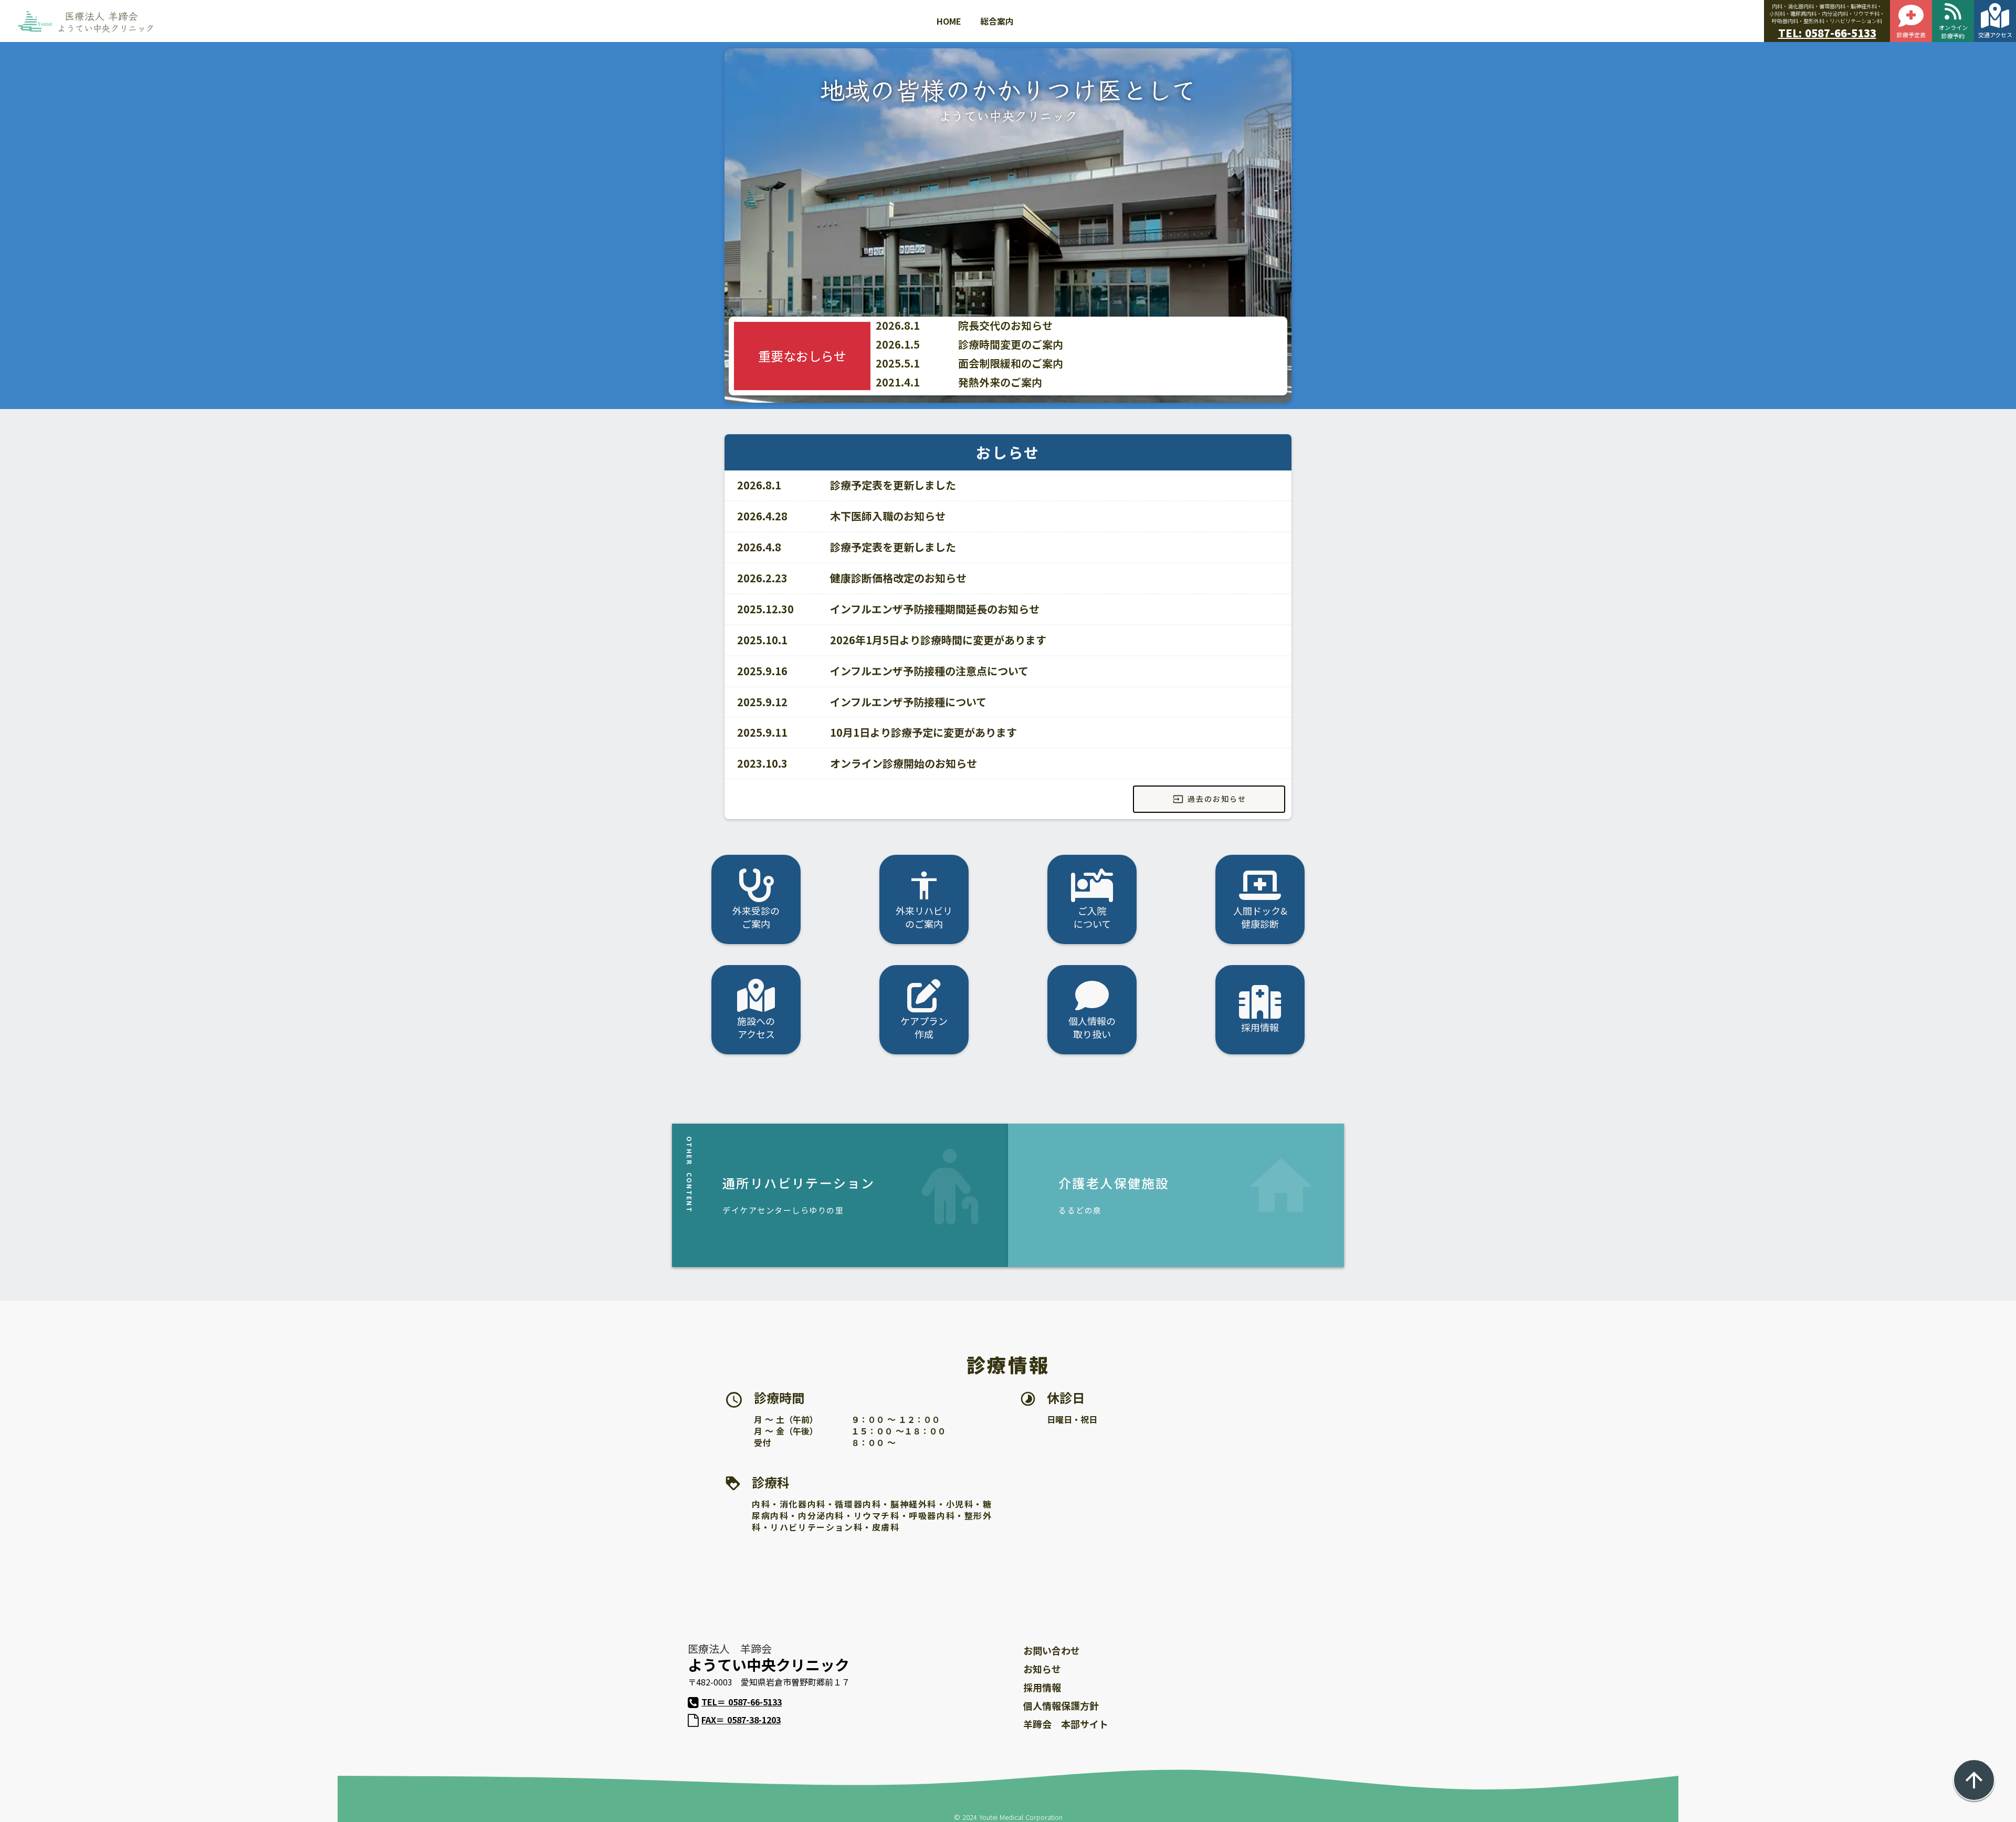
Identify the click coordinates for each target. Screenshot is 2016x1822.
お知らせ (1042, 1669)
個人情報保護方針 (1061, 1705)
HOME (949, 21)
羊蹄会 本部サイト (1066, 1724)
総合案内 (997, 21)
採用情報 (1042, 1687)
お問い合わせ (1052, 1650)
